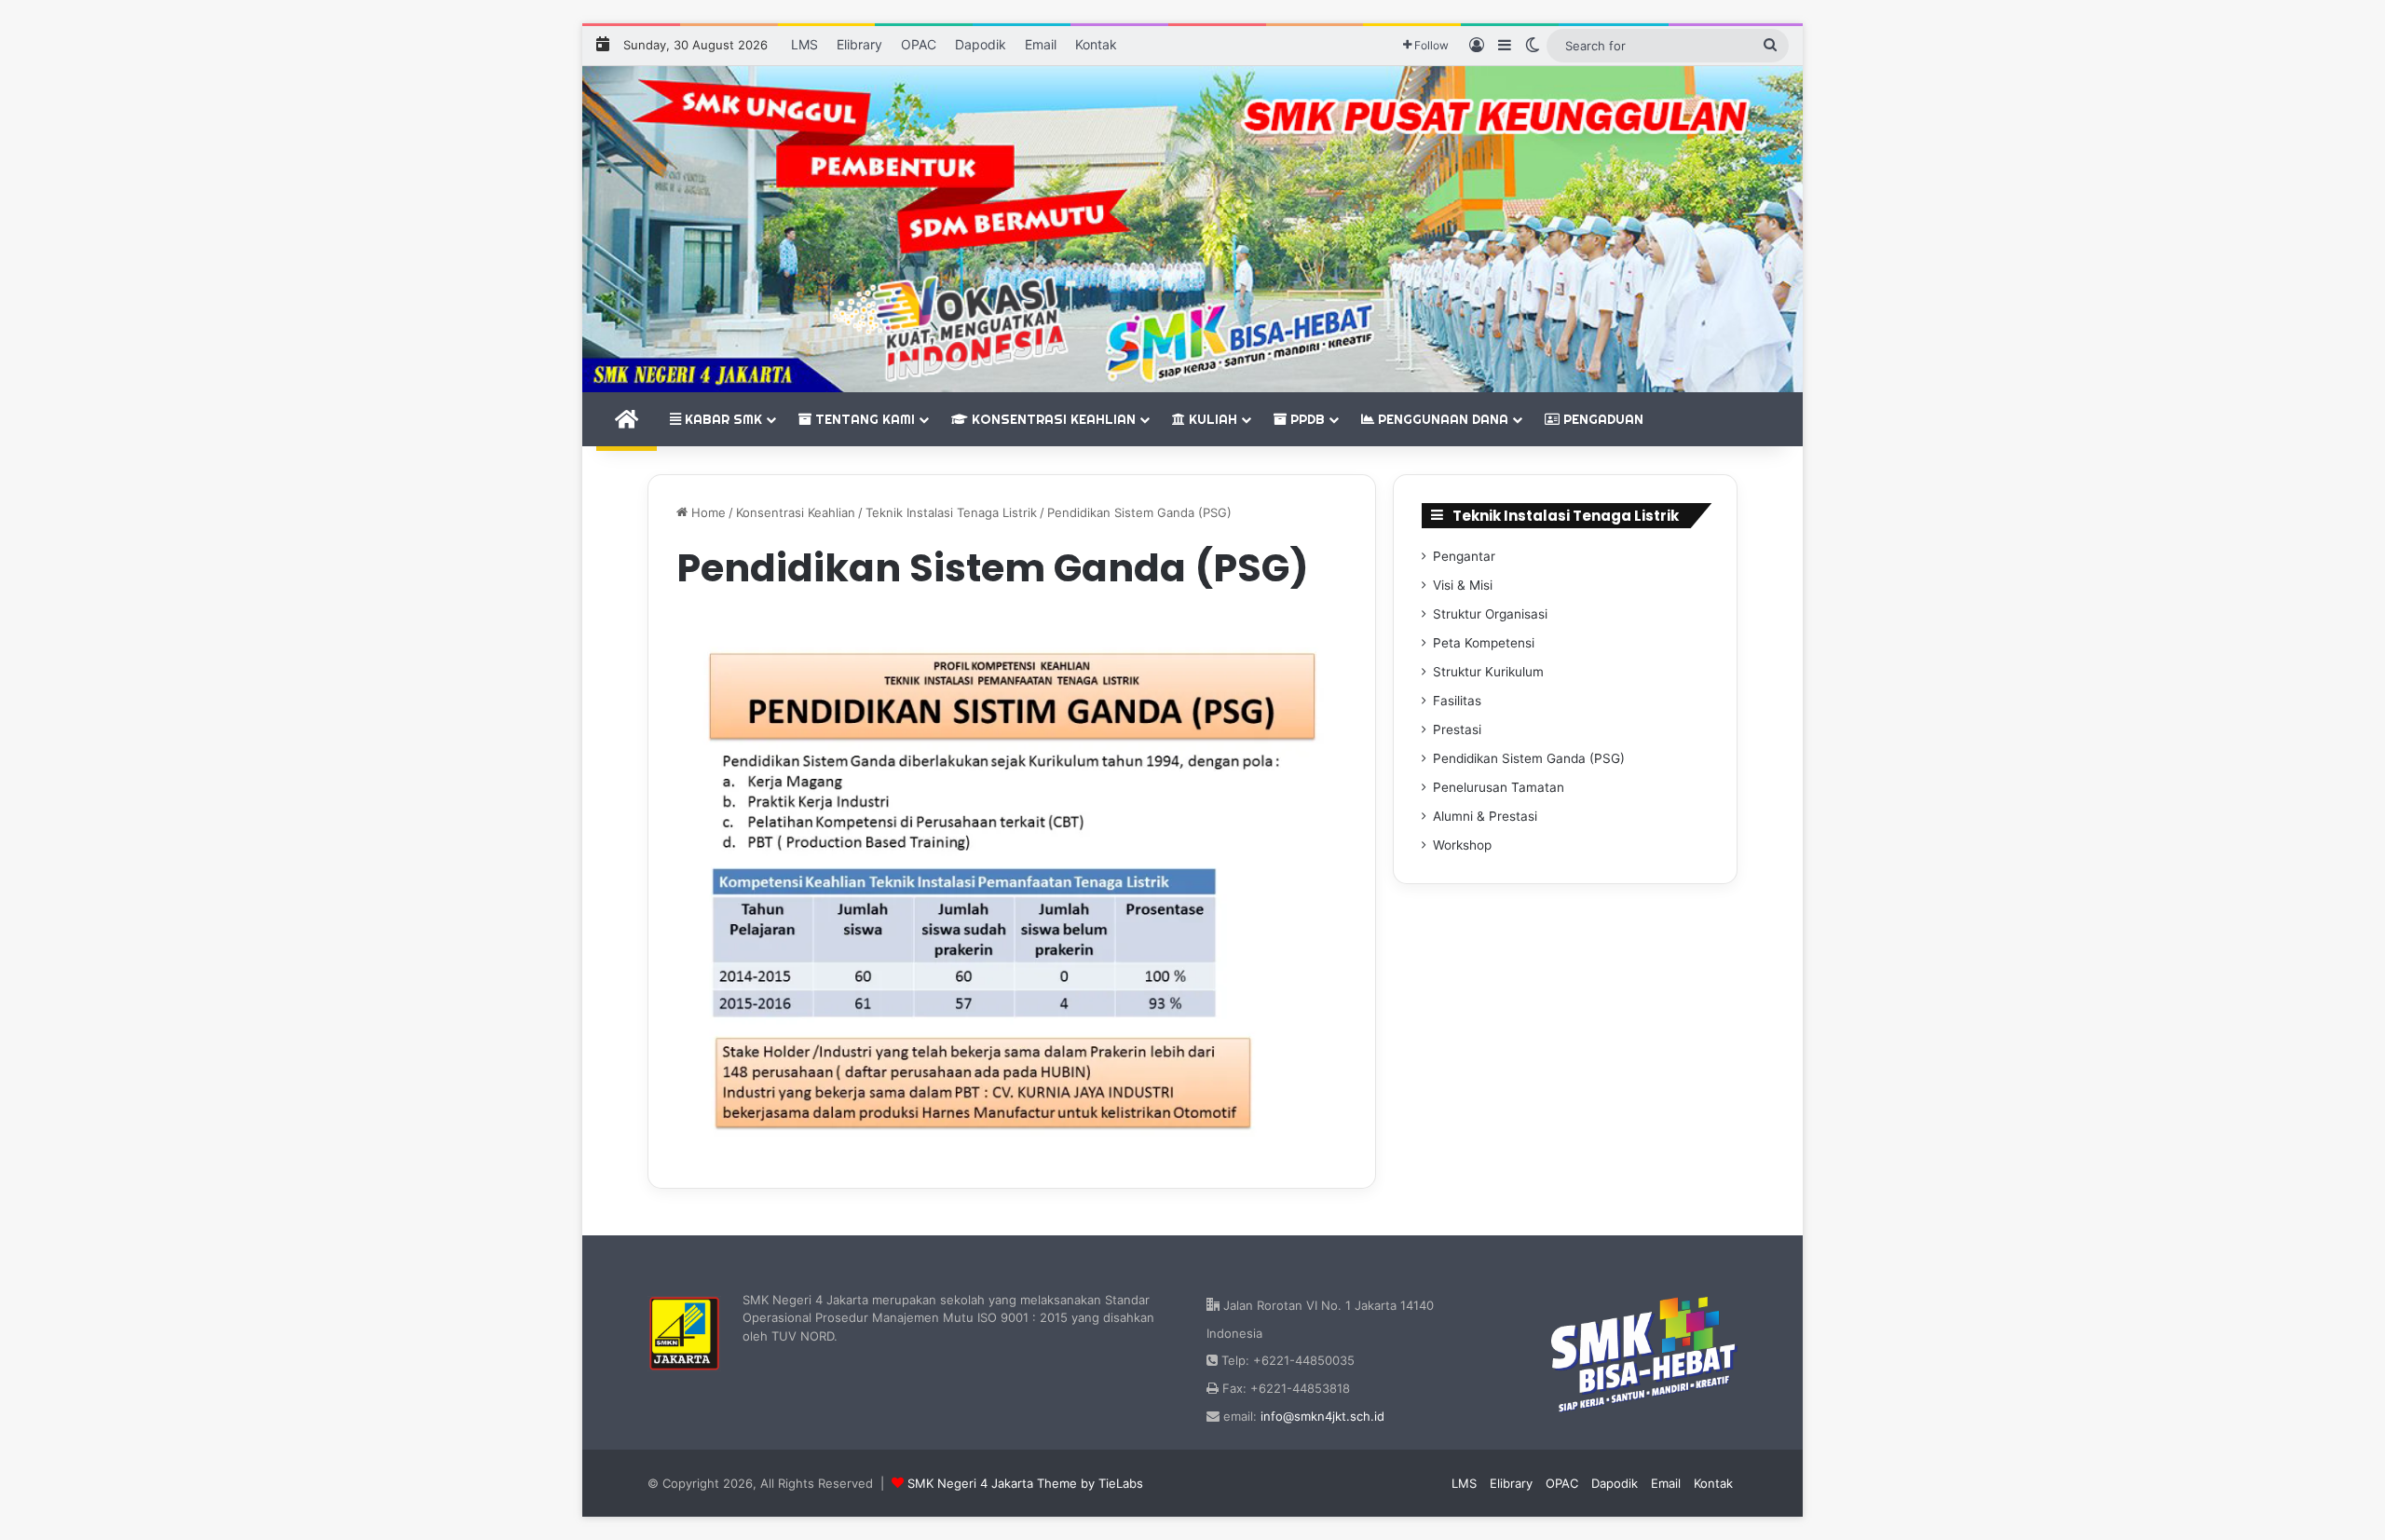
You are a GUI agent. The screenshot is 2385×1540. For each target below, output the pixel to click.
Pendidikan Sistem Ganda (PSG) (1529, 758)
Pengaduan (1601, 419)
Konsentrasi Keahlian (1052, 419)
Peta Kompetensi (1484, 643)
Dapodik (981, 44)
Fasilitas (1457, 701)
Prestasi (1457, 729)
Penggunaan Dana (1441, 419)
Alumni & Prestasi (1485, 816)
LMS (804, 44)
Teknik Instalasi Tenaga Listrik (951, 512)
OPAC (919, 44)
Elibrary (859, 44)
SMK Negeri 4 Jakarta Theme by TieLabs (1025, 1483)
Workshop (1462, 845)
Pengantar (1464, 556)
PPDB (1306, 419)
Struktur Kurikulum (1488, 672)
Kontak (1096, 44)
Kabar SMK (722, 419)
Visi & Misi (1463, 585)
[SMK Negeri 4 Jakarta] (1192, 229)
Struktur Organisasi (1490, 614)
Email (1041, 44)
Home (707, 512)
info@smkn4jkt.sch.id (1322, 1416)
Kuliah (1211, 419)
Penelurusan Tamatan (1499, 787)
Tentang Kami (863, 419)
